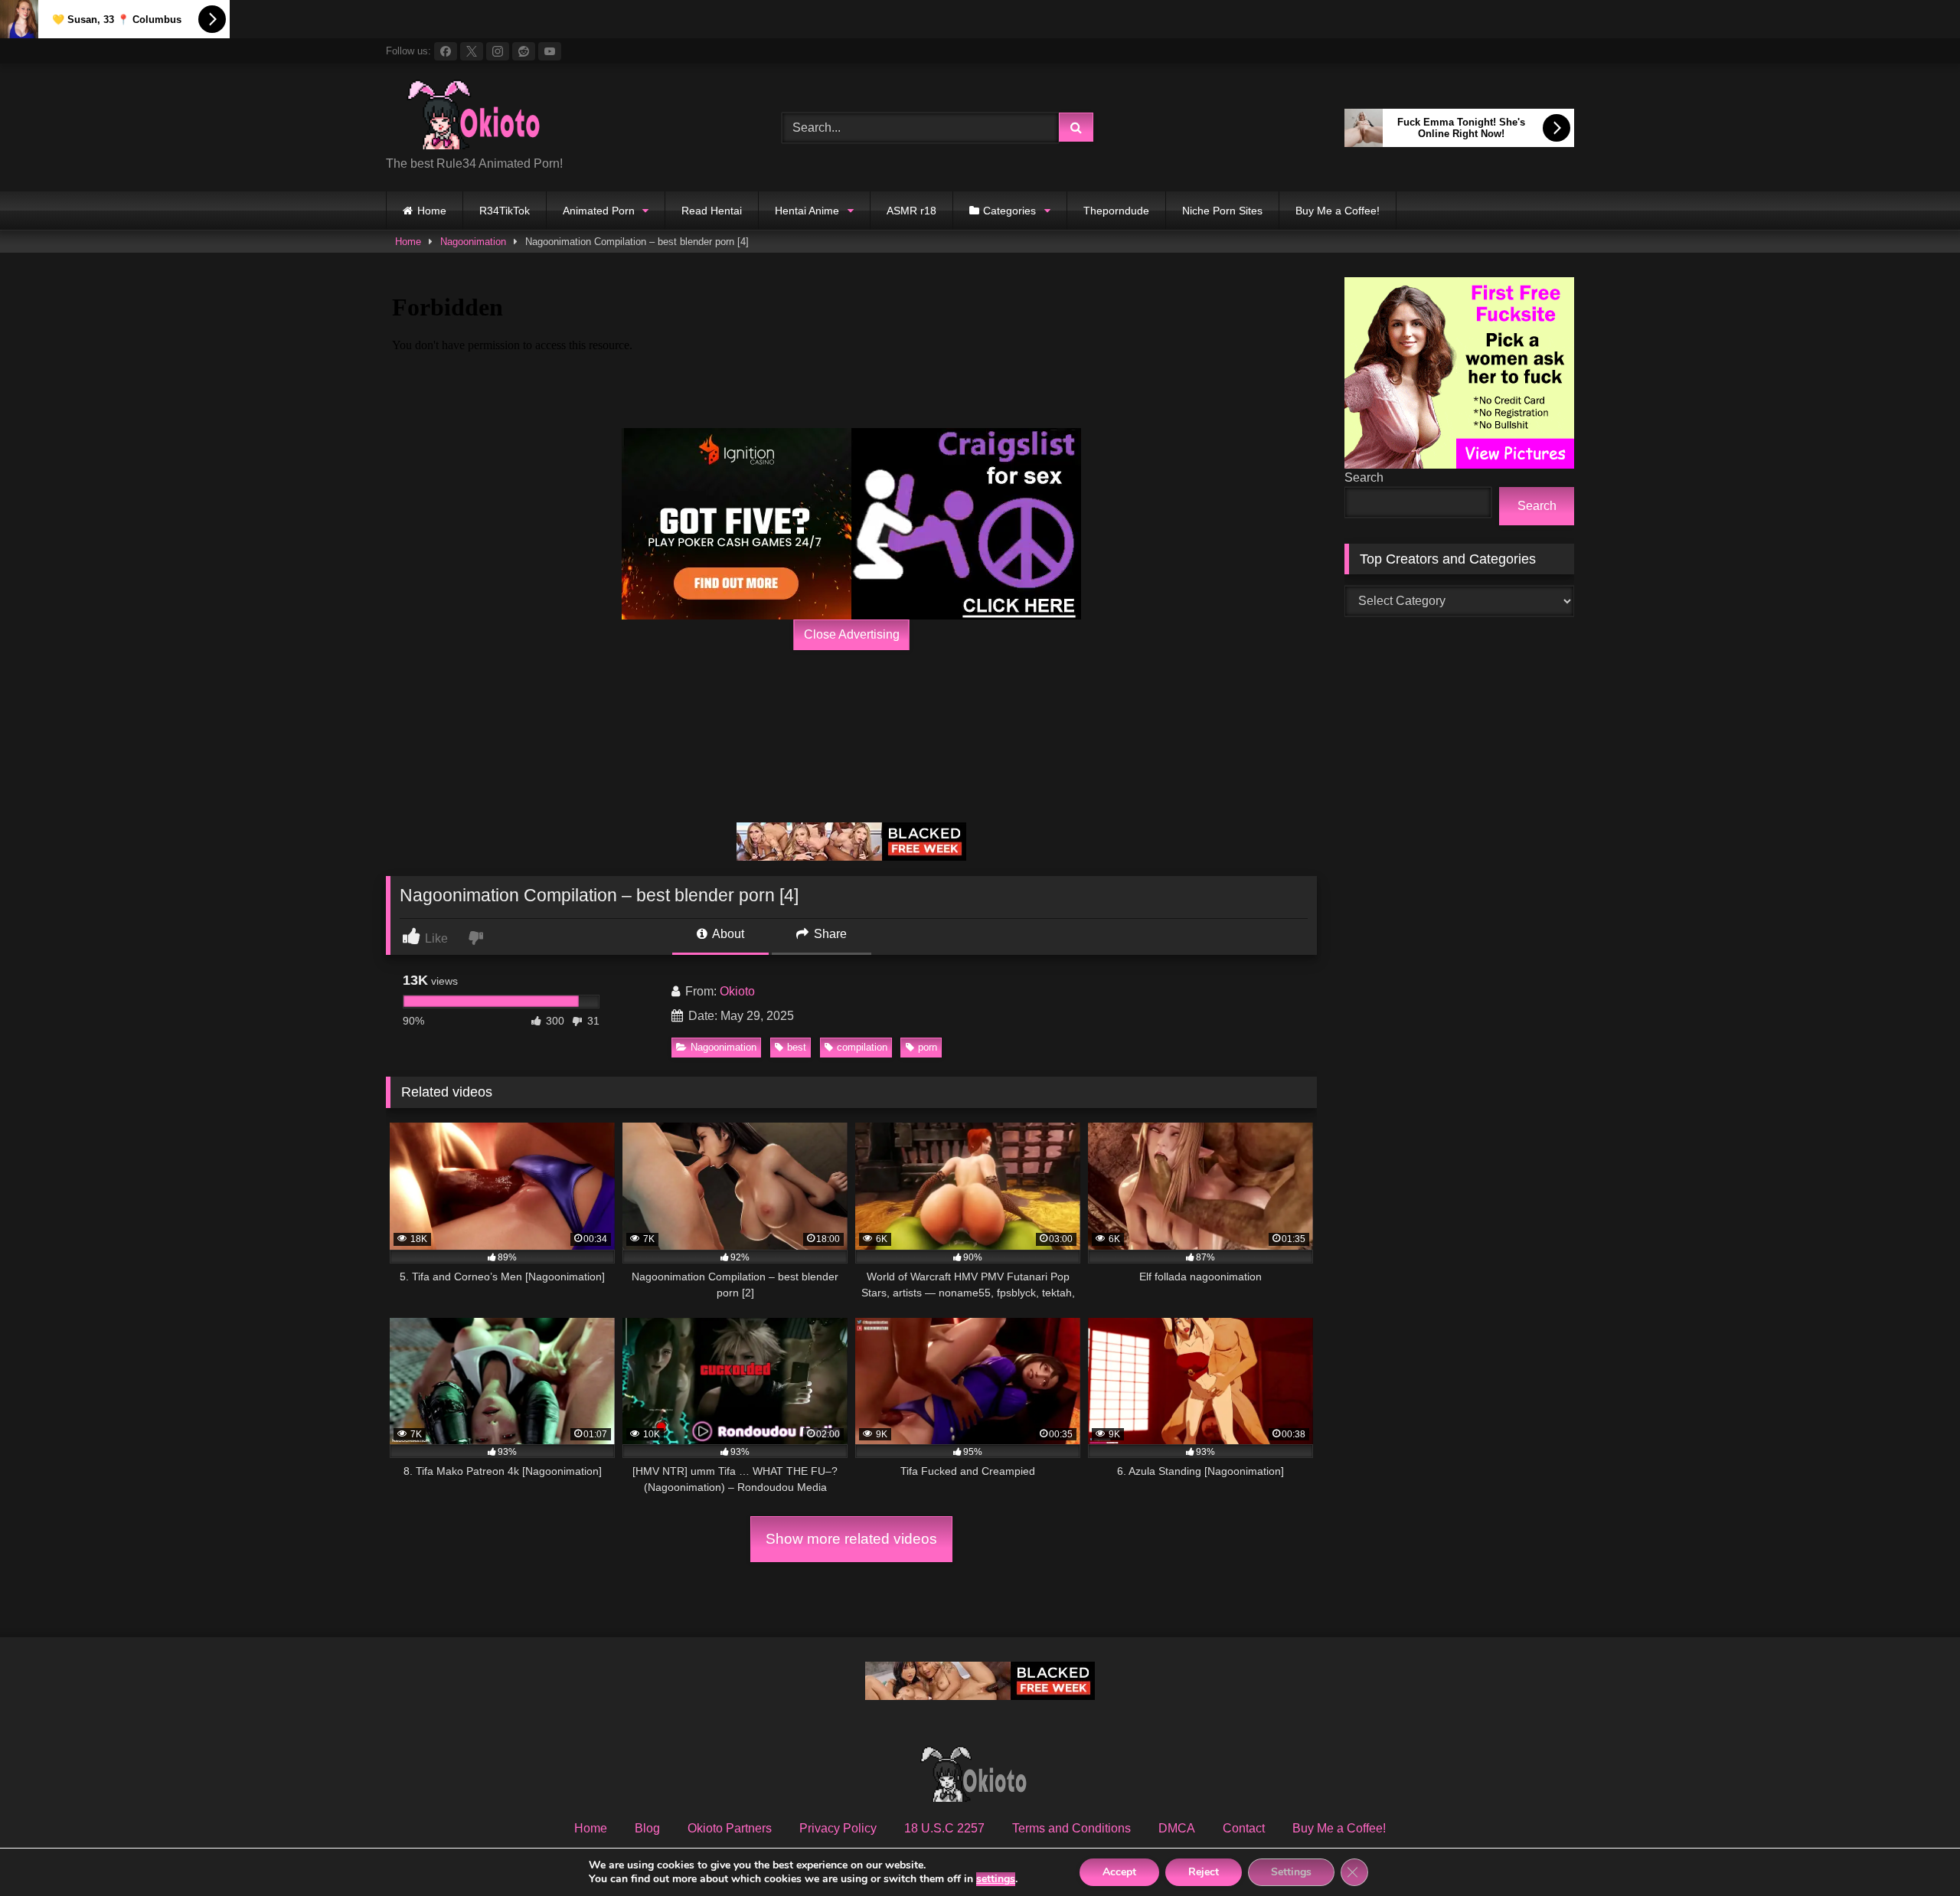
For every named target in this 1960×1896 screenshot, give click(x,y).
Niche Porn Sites (1222, 211)
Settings (1291, 1872)
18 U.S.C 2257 (944, 1828)
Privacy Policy (838, 1828)
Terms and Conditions (1071, 1828)
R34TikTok (505, 211)
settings (996, 1879)
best (797, 1047)
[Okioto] (482, 116)
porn (928, 1047)
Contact (1244, 1828)
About (727, 934)
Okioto (737, 991)
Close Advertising (852, 634)
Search (1364, 477)
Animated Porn (599, 211)
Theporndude (1116, 211)
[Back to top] (1913, 1850)
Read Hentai (712, 211)
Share (829, 934)
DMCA (1177, 1828)
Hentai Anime (807, 211)
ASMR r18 (911, 211)
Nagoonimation (473, 242)
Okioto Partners (730, 1828)
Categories (1009, 211)
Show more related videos (851, 1539)
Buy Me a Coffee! (1338, 211)
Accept (1119, 1872)
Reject (1204, 1872)
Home (432, 211)
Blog (647, 1828)
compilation (862, 1047)
